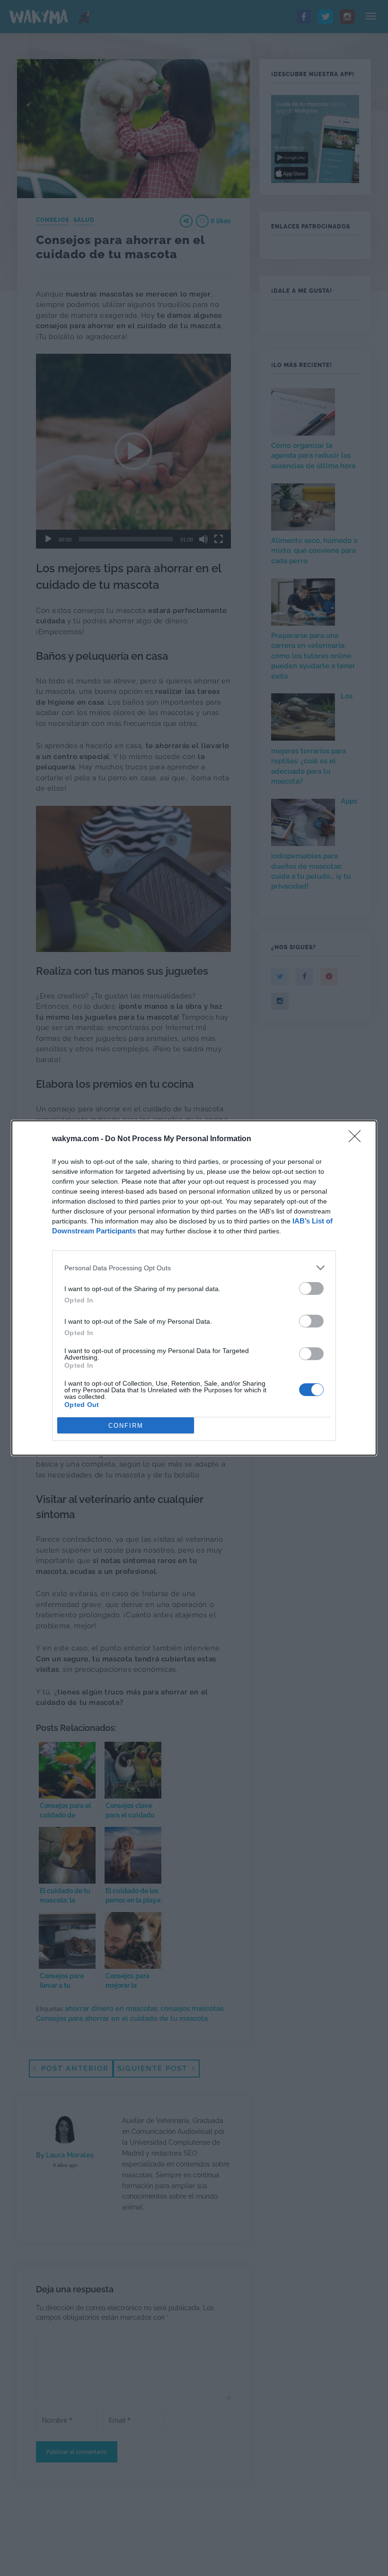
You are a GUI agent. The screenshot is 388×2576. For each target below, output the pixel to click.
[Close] (358, 1139)
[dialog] (194, 1288)
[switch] (311, 1288)
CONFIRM (126, 1426)
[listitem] (194, 1268)
